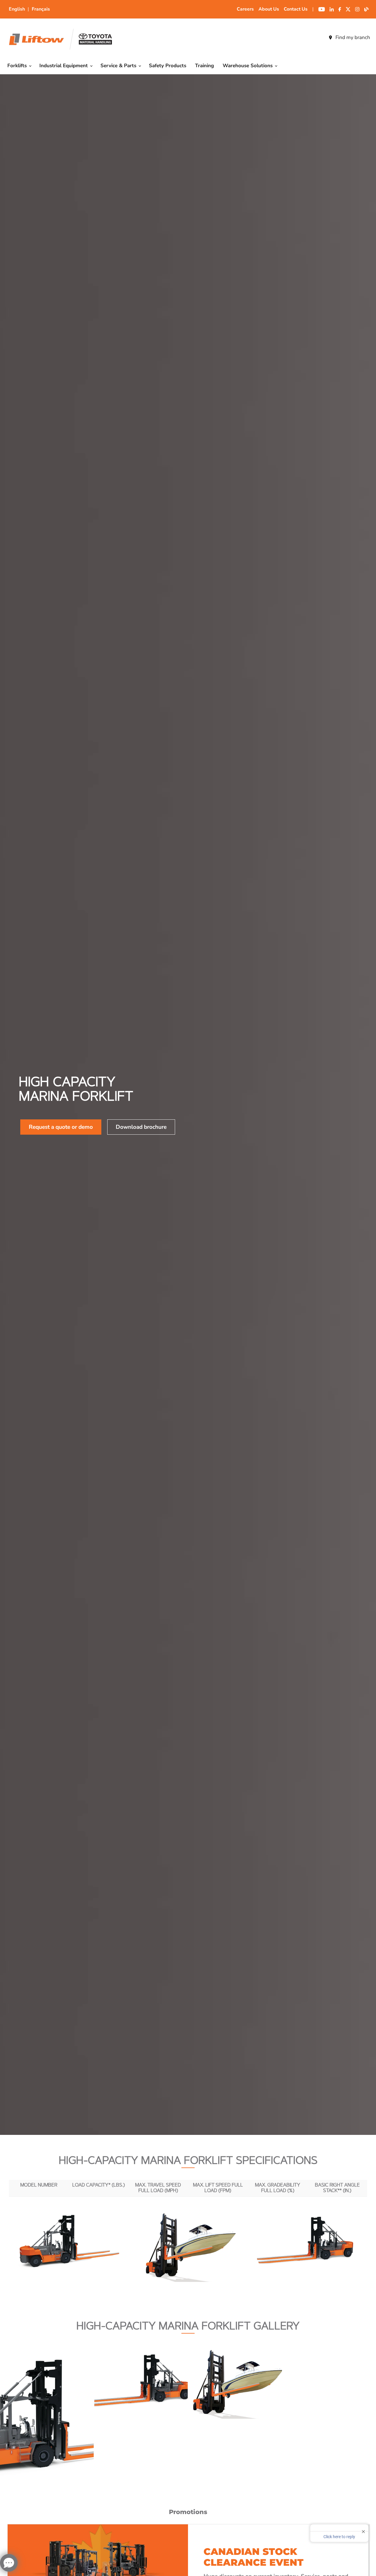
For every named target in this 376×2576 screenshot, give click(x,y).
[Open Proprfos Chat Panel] (9, 2563)
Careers (245, 9)
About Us (269, 9)
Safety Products (168, 66)
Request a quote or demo (61, 1127)
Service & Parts (119, 66)
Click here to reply (339, 2537)
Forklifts (18, 66)
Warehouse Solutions (248, 66)
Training (204, 66)
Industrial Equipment (64, 66)
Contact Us (296, 9)
